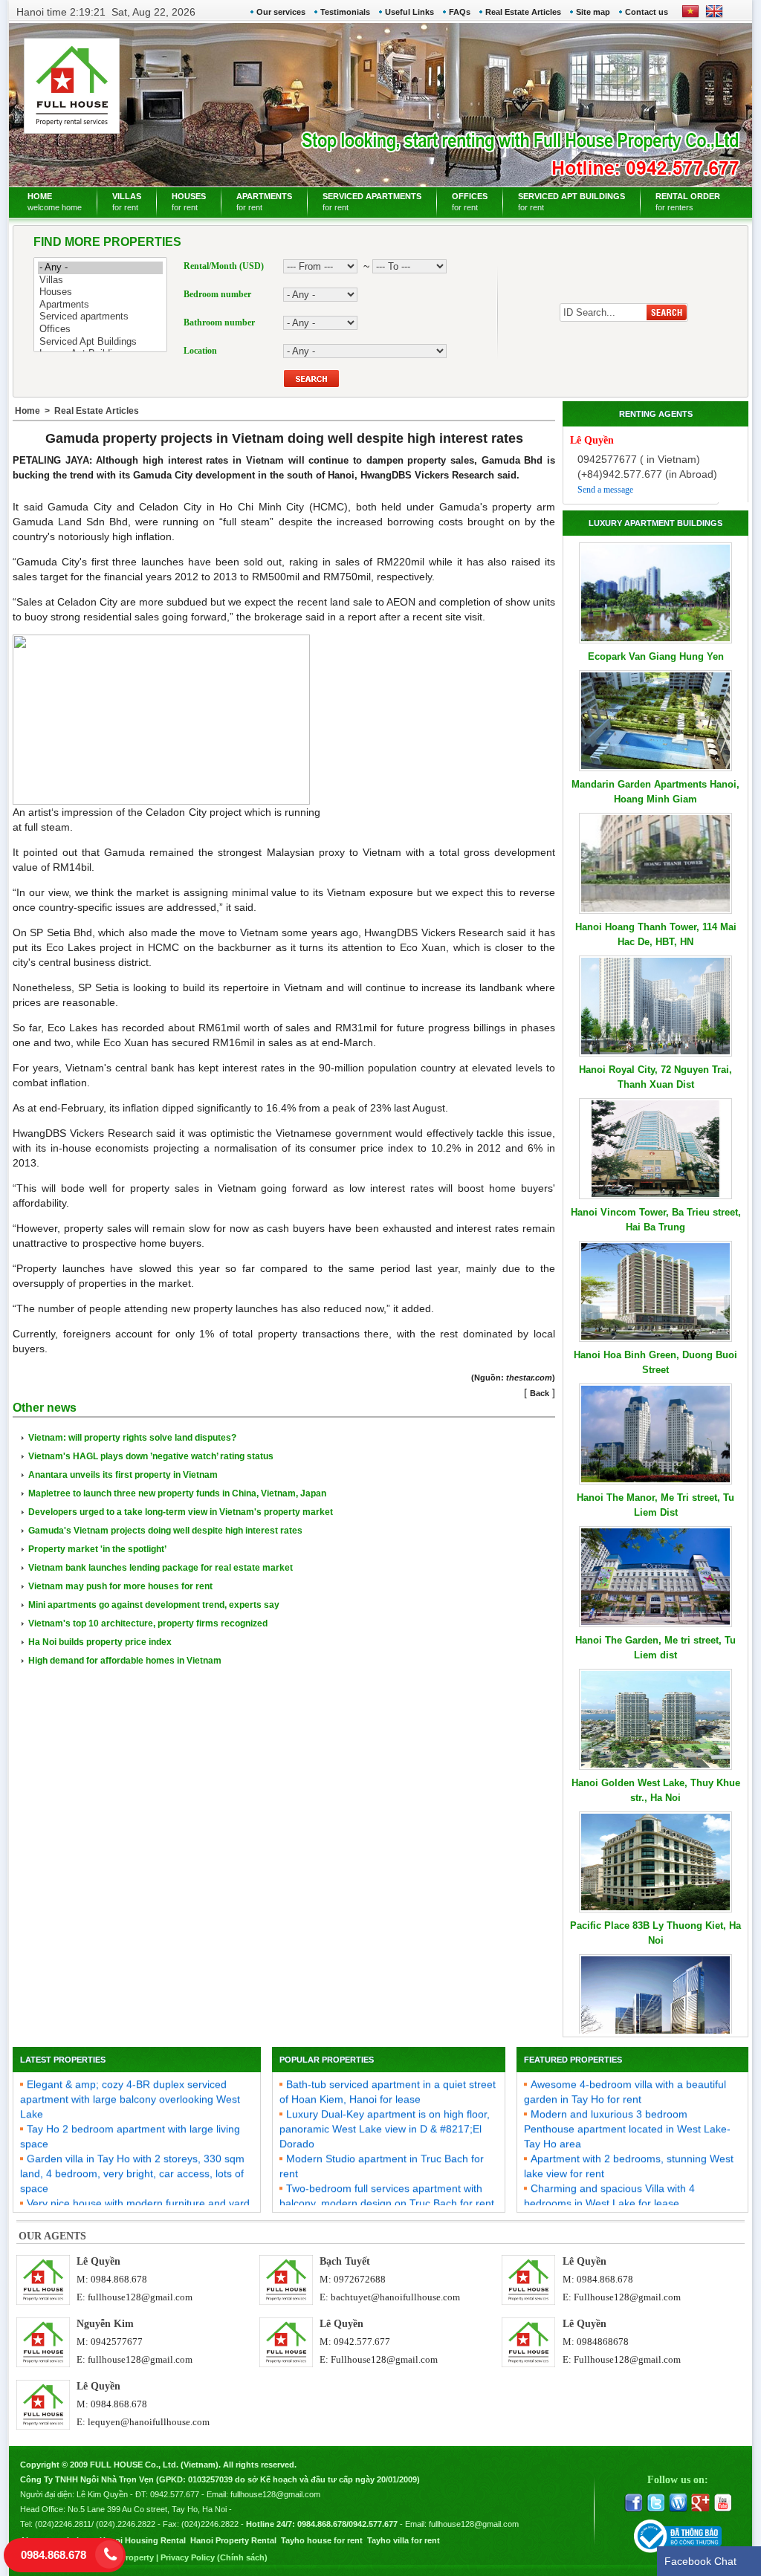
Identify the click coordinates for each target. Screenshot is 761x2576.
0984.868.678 (119, 2279)
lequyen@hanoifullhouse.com (149, 2422)
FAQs (460, 12)
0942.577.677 (362, 2342)
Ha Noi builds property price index (100, 1642)
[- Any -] (100, 268)
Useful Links (409, 12)
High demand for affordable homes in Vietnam (125, 1661)
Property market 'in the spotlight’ (97, 1549)
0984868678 (603, 2342)
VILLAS (127, 202)
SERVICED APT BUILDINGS (571, 202)
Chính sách (242, 2557)
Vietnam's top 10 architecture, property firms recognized (148, 1623)
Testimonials (345, 12)
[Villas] (100, 280)
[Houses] (100, 292)
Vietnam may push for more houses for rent (120, 1586)
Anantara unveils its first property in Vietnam (123, 1475)
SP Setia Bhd (61, 932)
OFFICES (470, 202)
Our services (281, 12)
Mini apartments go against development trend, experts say (154, 1605)
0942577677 (117, 2342)
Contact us (647, 12)
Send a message (605, 490)
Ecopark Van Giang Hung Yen (656, 656)
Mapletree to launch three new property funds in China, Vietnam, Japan (177, 1493)
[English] (711, 16)
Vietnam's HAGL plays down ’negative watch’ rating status (151, 1456)
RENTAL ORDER (688, 202)
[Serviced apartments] (100, 317)
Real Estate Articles (523, 12)
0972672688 (360, 2279)
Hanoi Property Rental (233, 2540)
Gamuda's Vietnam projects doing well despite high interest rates (165, 1531)
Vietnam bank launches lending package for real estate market (161, 1568)
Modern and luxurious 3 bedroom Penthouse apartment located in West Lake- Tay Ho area (627, 2114)
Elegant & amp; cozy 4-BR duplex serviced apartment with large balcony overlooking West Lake (130, 2084)
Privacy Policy (188, 2557)
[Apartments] (100, 305)
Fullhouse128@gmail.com (627, 2297)
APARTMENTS (264, 202)
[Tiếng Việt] (690, 16)
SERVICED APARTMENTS (372, 202)
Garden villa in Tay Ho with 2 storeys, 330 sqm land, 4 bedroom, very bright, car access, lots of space (132, 2158)
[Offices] (100, 330)
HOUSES (189, 202)
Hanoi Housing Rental (143, 2540)
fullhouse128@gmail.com (140, 2297)
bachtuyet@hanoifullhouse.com (395, 2297)
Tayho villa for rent (404, 2540)
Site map (593, 12)
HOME (55, 202)
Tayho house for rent (322, 2540)
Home (27, 411)
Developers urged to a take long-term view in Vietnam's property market (181, 1512)
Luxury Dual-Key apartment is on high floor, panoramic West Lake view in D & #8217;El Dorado (385, 2114)
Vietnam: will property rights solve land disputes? (132, 1438)
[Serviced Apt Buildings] (100, 342)
